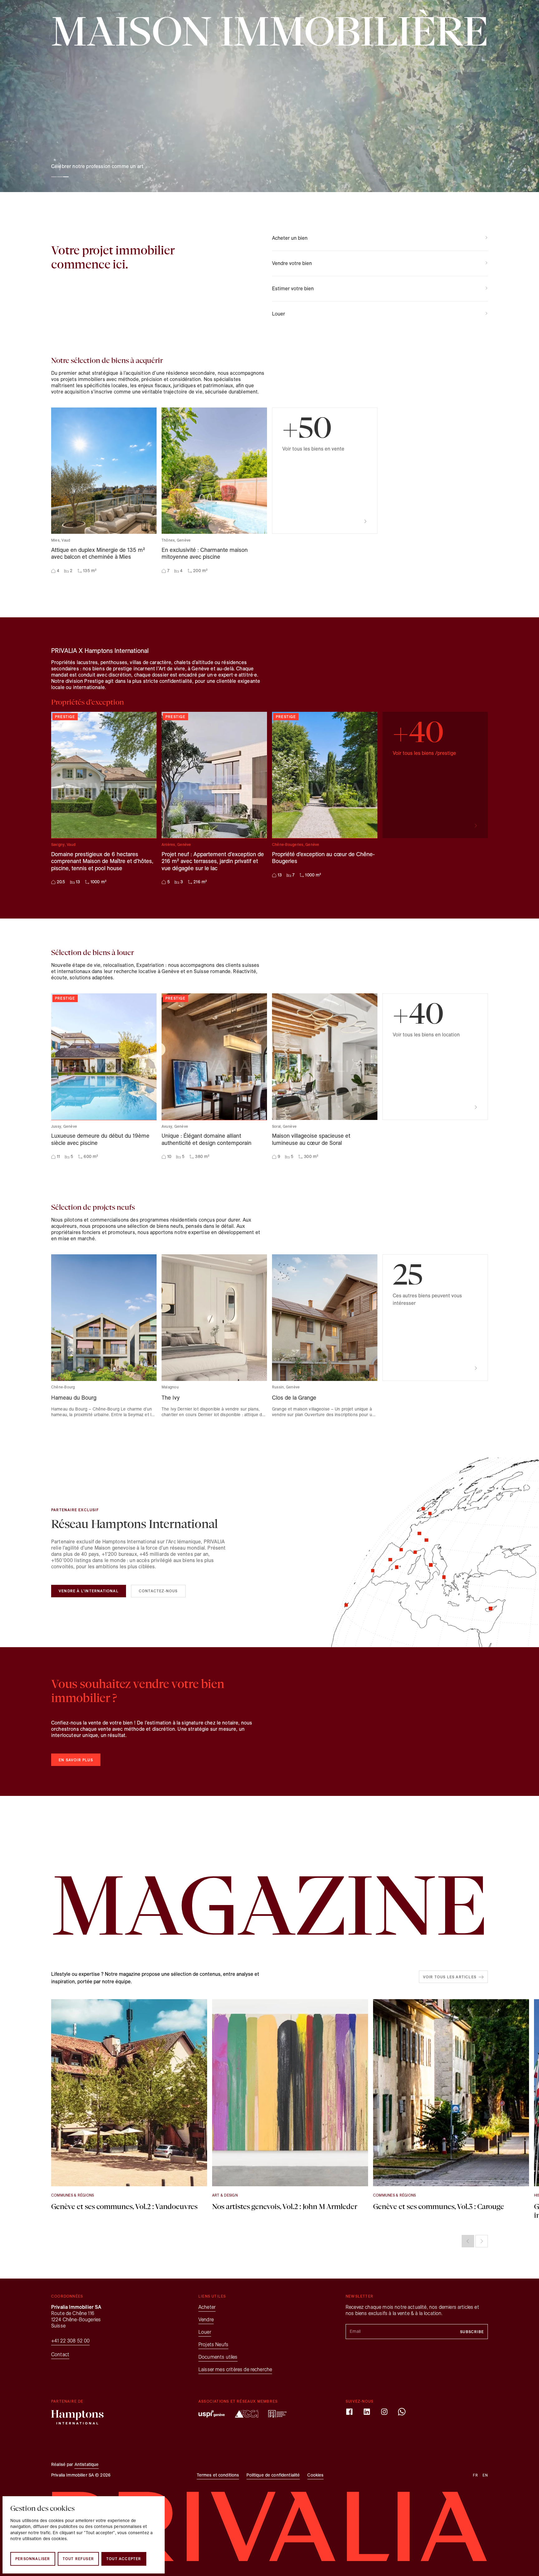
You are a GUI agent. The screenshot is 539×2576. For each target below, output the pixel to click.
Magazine (381, 207)
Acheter (108, 207)
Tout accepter (124, 2559)
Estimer (171, 207)
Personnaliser (33, 2559)
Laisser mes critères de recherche (235, 2369)
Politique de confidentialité (273, 2475)
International (354, 207)
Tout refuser (78, 2559)
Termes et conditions (218, 2475)
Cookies (315, 2475)
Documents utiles (218, 2357)
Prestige (194, 207)
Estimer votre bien (293, 289)
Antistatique (87, 2465)
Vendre (149, 207)
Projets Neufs (323, 207)
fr (470, 207)
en (481, 207)
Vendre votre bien (292, 263)
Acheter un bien (290, 238)
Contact (442, 207)
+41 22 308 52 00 (70, 2341)
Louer (129, 207)
